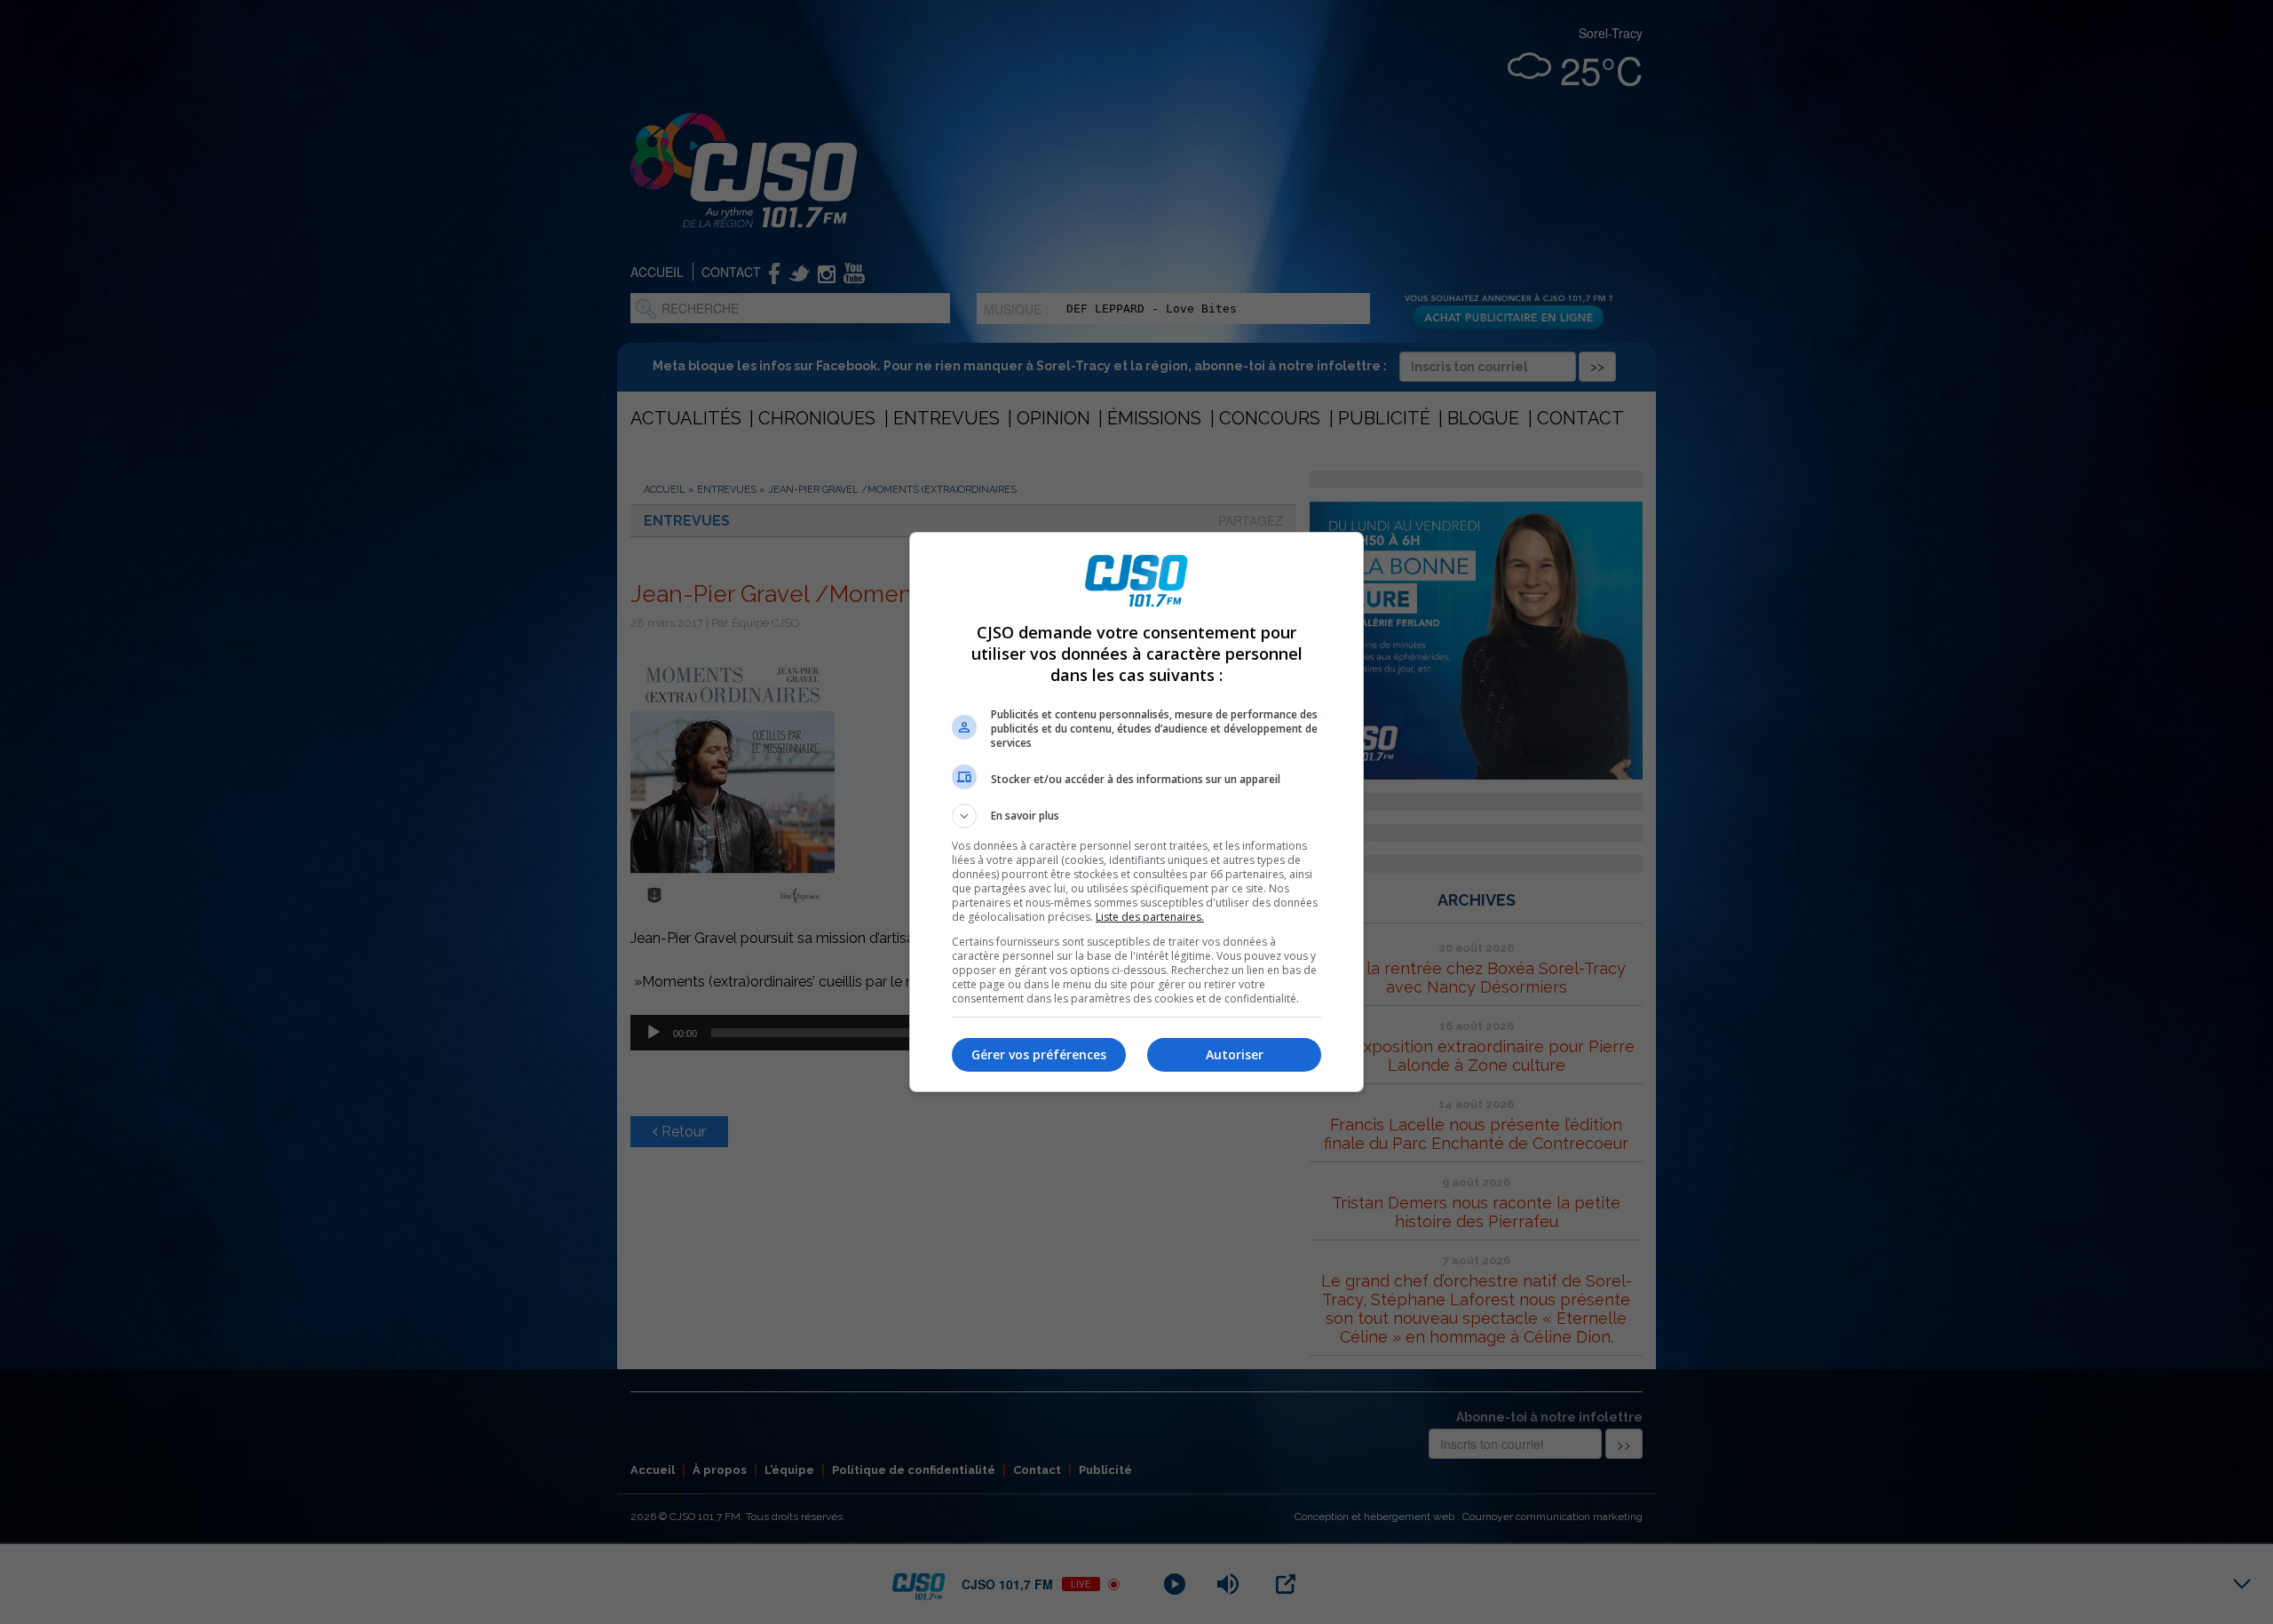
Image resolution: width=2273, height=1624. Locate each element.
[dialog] (1136, 812)
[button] (1136, 816)
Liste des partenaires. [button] (1150, 917)
